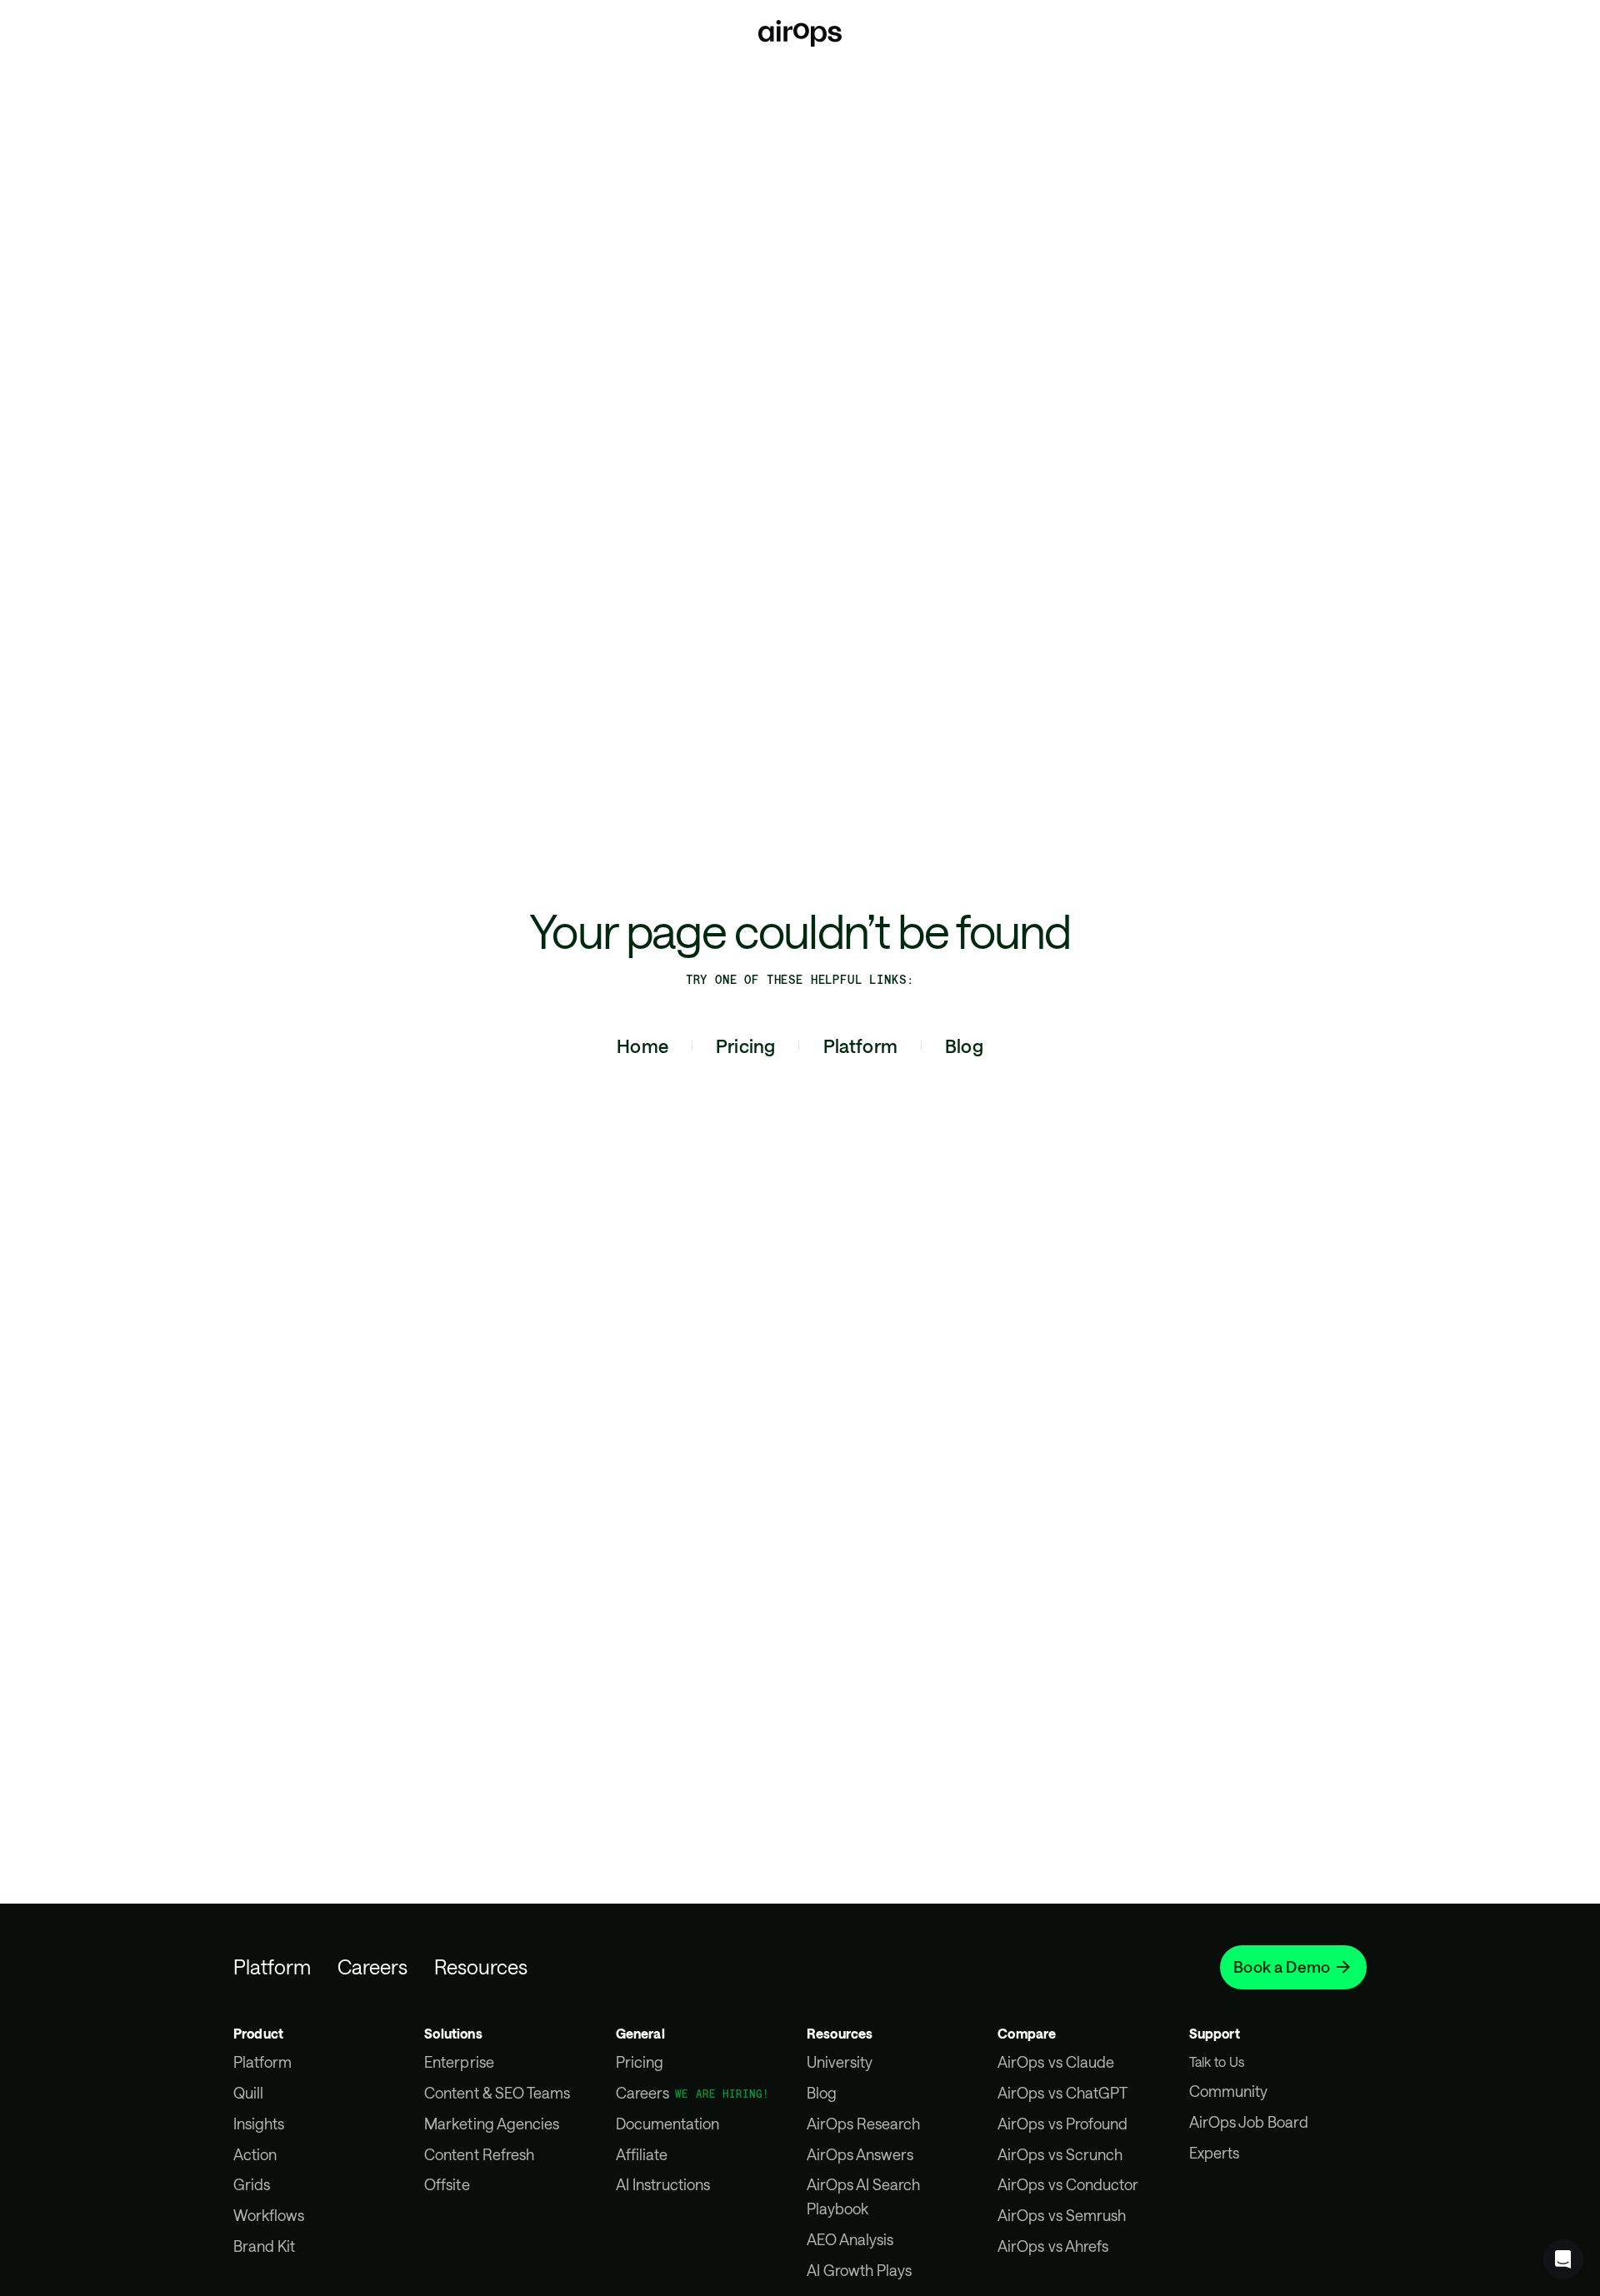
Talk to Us (1217, 2061)
